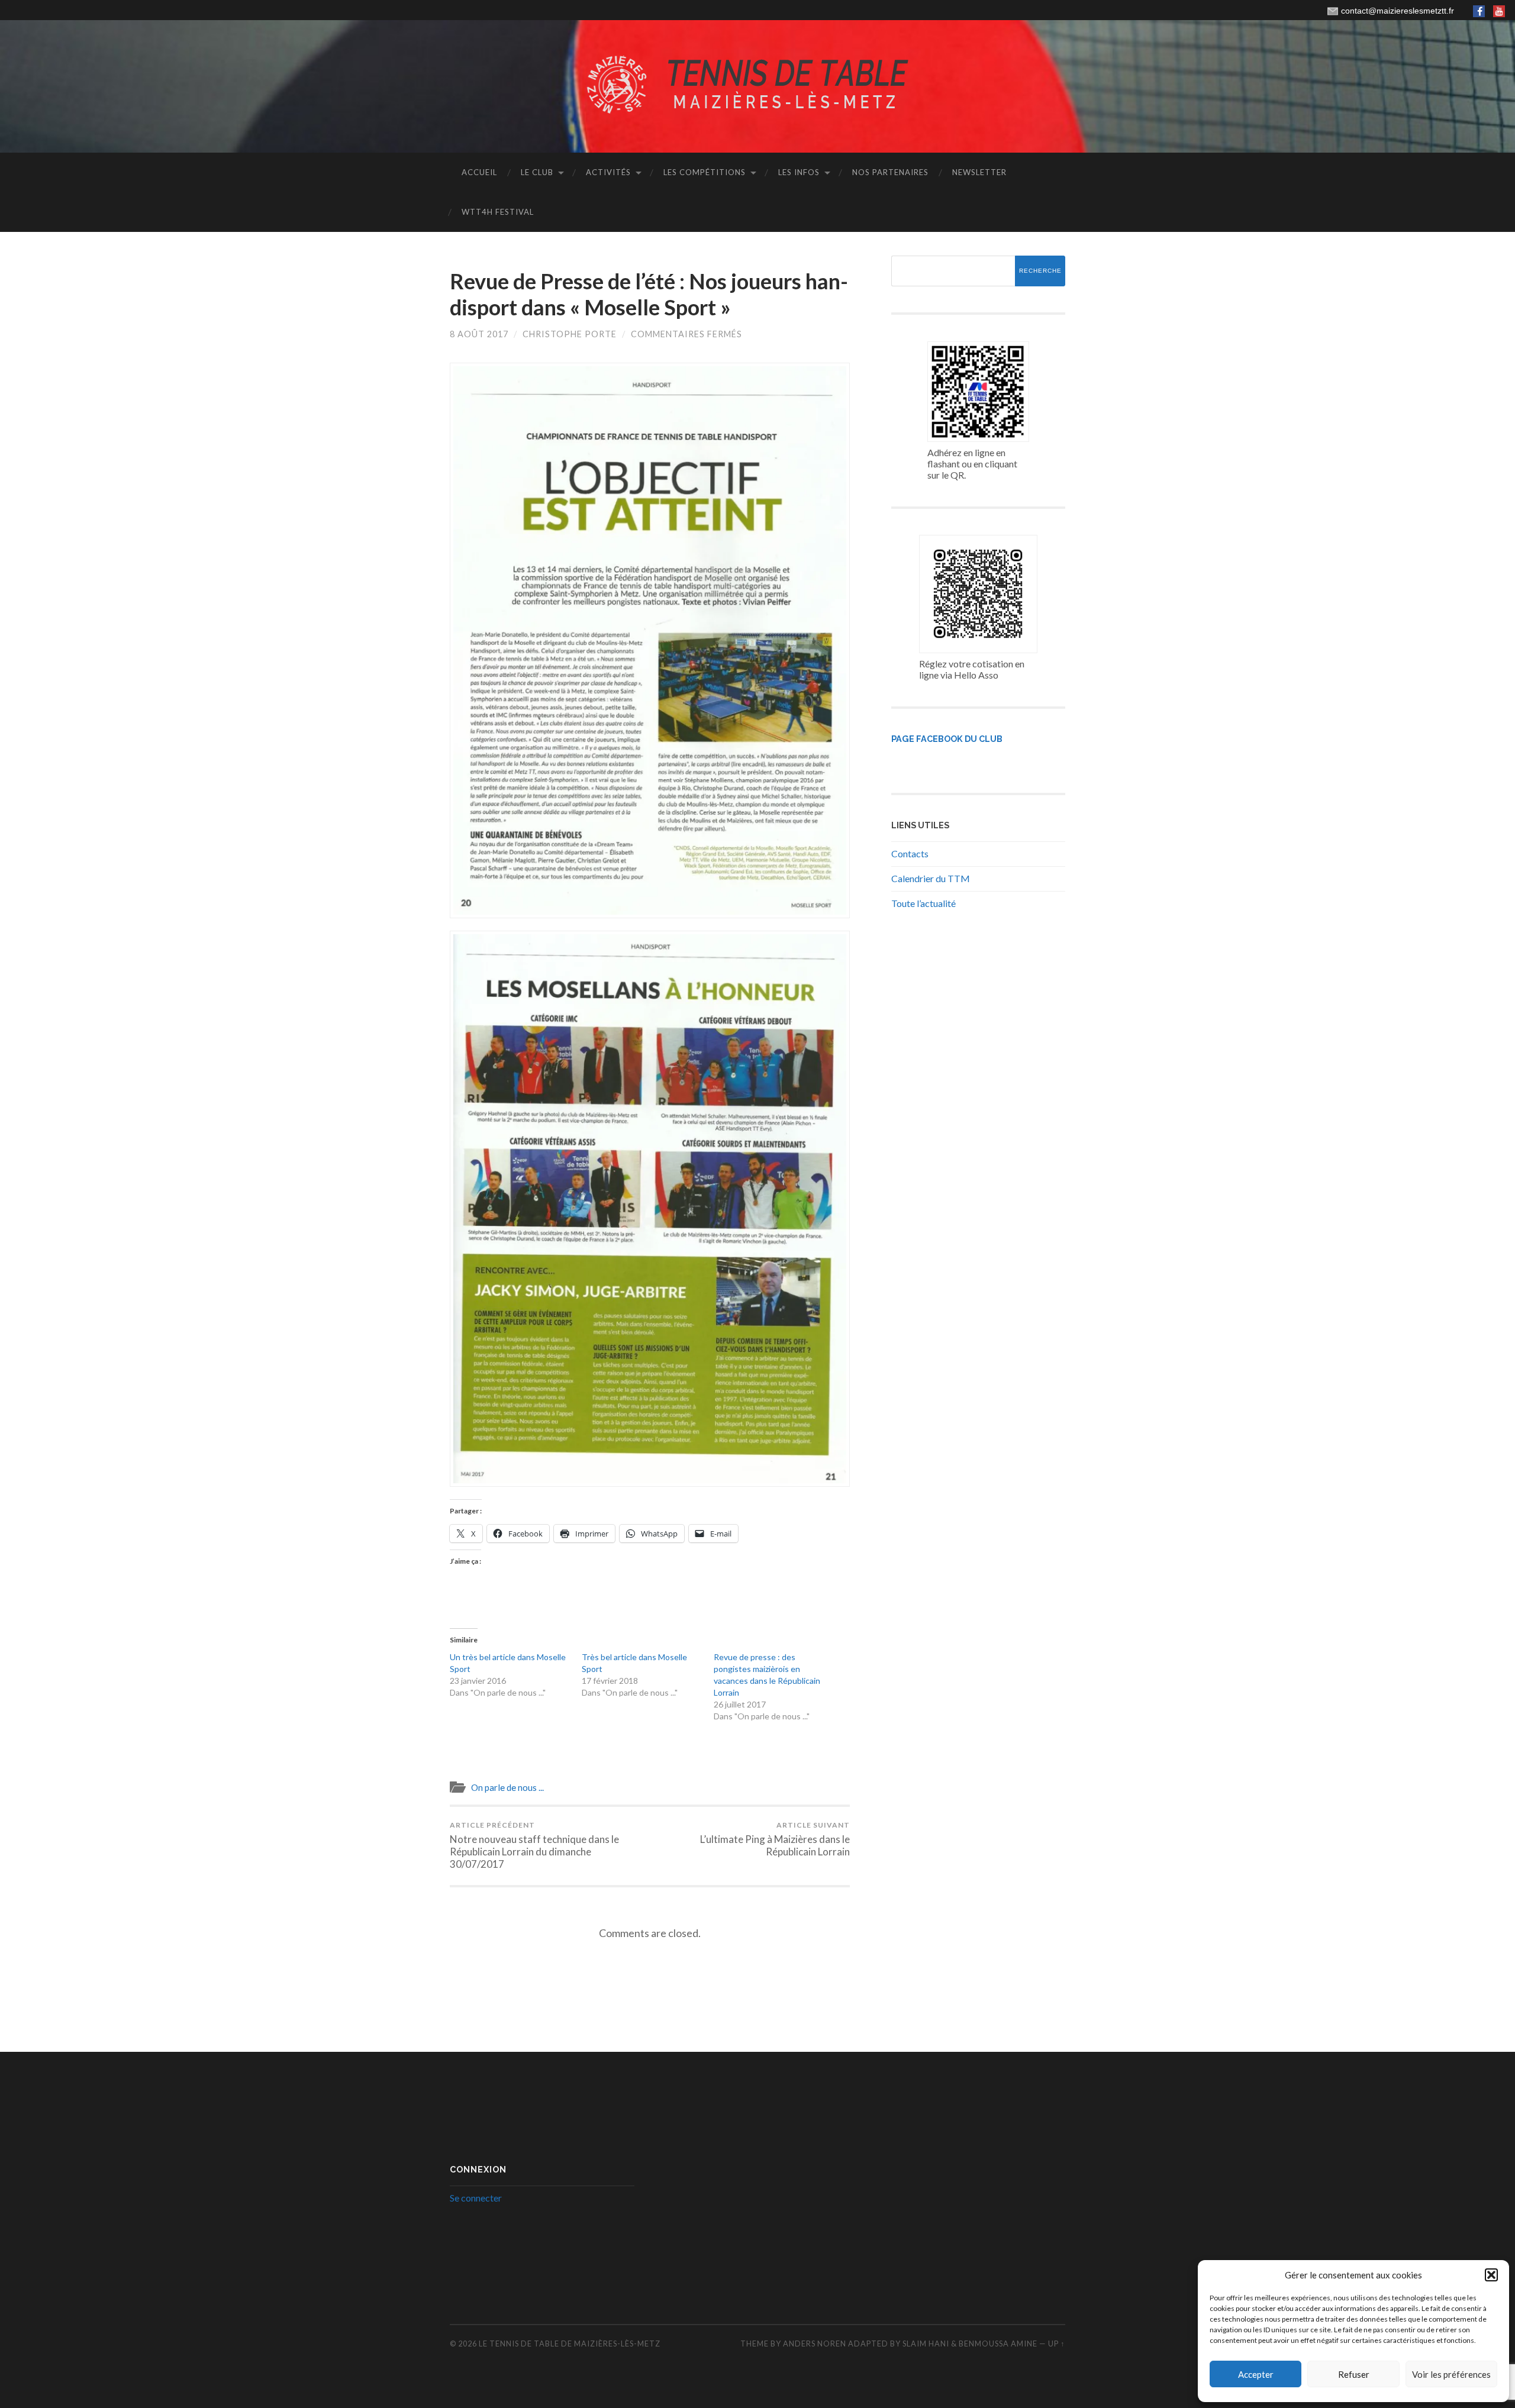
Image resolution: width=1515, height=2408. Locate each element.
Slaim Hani (927, 2344)
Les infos (799, 172)
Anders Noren (815, 2344)
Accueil (479, 172)
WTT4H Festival (498, 212)
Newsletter (979, 172)
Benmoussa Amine (999, 2344)
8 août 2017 (479, 334)
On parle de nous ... (507, 1787)
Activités (608, 172)
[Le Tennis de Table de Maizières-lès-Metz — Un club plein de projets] (757, 85)
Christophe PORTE (570, 334)
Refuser (1354, 2374)
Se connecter (476, 2198)
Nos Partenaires (890, 172)
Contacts (910, 853)
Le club (537, 172)
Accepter (1256, 2374)
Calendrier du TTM (931, 878)
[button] (1491, 2275)
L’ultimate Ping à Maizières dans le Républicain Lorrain (775, 1839)
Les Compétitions (705, 172)
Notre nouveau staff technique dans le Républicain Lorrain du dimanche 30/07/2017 (534, 1845)
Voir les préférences (1451, 2374)
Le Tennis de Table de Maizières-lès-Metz (570, 2344)
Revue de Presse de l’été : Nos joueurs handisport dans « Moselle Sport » (649, 294)
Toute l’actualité (923, 903)
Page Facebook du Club (947, 739)
